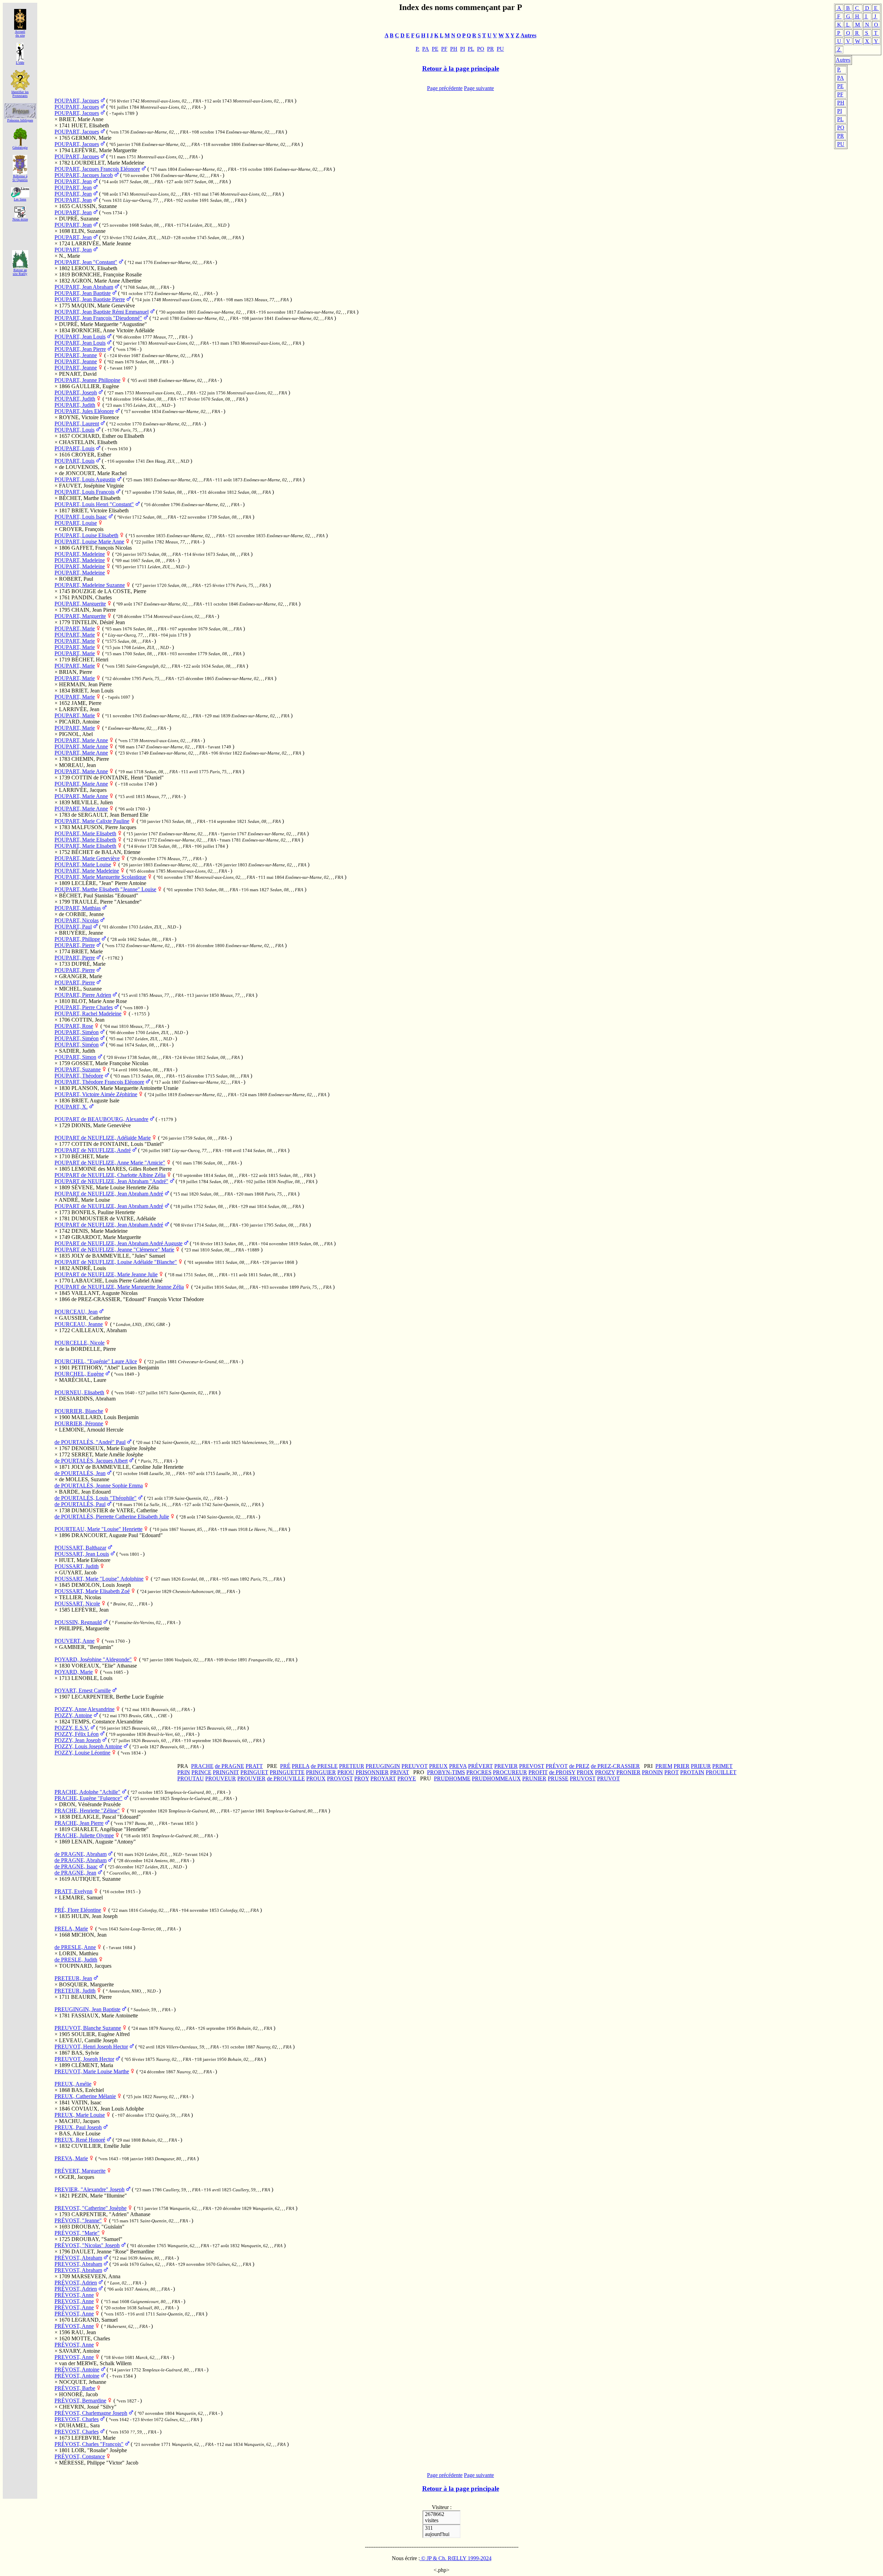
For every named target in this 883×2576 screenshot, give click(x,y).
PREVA (458, 1766)
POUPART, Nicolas (77, 920)
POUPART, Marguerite (80, 604)
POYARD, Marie (74, 1672)
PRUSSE (558, 1778)
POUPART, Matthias (78, 908)
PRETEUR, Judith (75, 1991)
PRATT (254, 1766)
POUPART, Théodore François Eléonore (99, 1082)
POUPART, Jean (73, 181)
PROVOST (340, 1778)
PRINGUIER (321, 1772)
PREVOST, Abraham (78, 2264)
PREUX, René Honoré (80, 2140)
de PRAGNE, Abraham (81, 1854)
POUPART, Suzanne (78, 1069)
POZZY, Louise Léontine (82, 1753)
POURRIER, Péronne (79, 1423)
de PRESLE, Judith (76, 1960)
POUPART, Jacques (77, 101)
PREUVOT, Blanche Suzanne (88, 2028)
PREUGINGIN (383, 1766)
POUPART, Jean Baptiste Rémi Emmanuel (102, 312)
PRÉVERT (480, 1766)
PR (841, 136)
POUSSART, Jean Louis (82, 1554)
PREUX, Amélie (73, 2084)
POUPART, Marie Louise (83, 864)
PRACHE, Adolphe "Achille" (87, 1792)
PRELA (301, 1766)
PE (840, 86)
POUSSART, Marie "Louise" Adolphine (99, 1579)
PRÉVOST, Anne (74, 2295)
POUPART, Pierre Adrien (83, 995)
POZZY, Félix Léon (77, 1734)
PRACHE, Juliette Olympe (84, 1835)
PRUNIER (534, 1778)
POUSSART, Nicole (77, 1604)
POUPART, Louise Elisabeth (86, 535)
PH (841, 103)
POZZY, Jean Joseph (78, 1740)
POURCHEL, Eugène (79, 1374)
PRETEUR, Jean (73, 1978)
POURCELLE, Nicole (80, 1343)
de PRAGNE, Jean (75, 1873)
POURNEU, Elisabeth (79, 1392)
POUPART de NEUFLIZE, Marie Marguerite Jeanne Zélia (119, 1287)
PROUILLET (721, 1772)
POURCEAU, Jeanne (79, 1324)
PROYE (407, 1778)
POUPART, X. (71, 1107)
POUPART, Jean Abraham (84, 287)
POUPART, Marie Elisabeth (85, 833)
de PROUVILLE (286, 1778)
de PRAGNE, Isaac (76, 1866)
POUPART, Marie (75, 628)
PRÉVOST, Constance (80, 2456)
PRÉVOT (557, 1766)
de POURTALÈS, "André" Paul (90, 1442)
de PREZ (579, 1766)
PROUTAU (191, 1778)
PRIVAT (400, 1772)
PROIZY (605, 1772)
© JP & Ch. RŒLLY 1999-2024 (456, 2558)
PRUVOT (608, 1778)
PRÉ (285, 1766)
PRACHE (202, 1766)
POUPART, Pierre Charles (84, 1007)
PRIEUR (701, 1766)
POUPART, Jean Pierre (80, 349)
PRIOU (346, 1772)
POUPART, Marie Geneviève (87, 858)
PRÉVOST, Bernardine (80, 2401)
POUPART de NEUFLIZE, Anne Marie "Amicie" (110, 1163)
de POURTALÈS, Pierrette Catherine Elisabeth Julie (112, 1517)
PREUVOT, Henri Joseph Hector (91, 2047)
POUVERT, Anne (75, 1641)
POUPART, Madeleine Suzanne (90, 585)
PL (840, 119)
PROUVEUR (221, 1778)
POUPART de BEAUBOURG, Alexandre (101, 1119)
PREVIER (506, 1766)
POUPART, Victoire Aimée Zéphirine (96, 1094)
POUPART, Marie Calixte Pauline (92, 821)
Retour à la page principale (461, 68)
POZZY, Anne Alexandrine (85, 1709)
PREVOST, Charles (77, 2419)
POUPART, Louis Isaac (81, 517)
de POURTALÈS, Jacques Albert (91, 1461)
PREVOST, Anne (74, 2301)
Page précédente (445, 88)
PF (840, 94)
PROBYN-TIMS (446, 1772)
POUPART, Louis (75, 430)
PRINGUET (254, 1772)
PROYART (383, 1778)
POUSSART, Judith (77, 1566)
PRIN (184, 1772)
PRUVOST (583, 1778)
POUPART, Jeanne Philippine (87, 380)
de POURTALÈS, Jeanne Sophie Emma (99, 1486)
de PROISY (562, 1772)
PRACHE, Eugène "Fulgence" (88, 1798)
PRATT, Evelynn (73, 1891)
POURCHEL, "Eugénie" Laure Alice (96, 1361)
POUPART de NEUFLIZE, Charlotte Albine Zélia (110, 1175)
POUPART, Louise (76, 523)
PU (841, 144)
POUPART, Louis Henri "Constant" (94, 504)
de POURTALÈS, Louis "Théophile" (96, 1498)
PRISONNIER (372, 1772)
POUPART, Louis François (85, 492)
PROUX (316, 1778)
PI (840, 111)
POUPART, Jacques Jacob (84, 175)
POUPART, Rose (74, 1026)
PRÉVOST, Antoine (77, 2369)
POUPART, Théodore (79, 1076)
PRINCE (201, 1772)
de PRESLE (324, 1766)
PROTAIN (692, 1772)
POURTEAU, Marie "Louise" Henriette (98, 1529)
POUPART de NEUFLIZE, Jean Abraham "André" (111, 1181)
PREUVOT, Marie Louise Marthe (92, 2071)
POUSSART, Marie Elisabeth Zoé (92, 1591)
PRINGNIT (226, 1772)
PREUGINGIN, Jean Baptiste (87, 2009)
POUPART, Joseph (76, 392)
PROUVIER (251, 1778)
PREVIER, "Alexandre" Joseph (90, 2189)
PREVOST (532, 1766)
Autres (843, 60)
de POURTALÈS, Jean (80, 1473)
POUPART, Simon (75, 1057)
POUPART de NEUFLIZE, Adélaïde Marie (103, 1138)
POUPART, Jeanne (76, 355)
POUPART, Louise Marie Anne (89, 542)
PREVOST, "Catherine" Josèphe (91, 2208)
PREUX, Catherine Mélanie (85, 2096)
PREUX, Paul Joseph (78, 2127)
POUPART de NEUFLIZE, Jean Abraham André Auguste (118, 1243)
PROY (362, 1778)
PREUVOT (415, 1766)
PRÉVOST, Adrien (76, 2283)
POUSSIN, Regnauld (78, 1622)
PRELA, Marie (71, 1929)
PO (841, 127)
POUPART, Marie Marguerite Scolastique (100, 877)
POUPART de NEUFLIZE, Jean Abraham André (109, 1194)
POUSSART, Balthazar (80, 1548)
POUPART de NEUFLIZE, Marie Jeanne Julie (106, 1274)
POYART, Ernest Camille (83, 1690)
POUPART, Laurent (77, 424)
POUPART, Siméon (77, 1032)
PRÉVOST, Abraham (78, 2258)
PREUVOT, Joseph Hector (84, 2059)
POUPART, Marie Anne (81, 740)
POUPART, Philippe (77, 939)
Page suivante (479, 88)
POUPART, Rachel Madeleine (88, 1014)
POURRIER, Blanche (79, 1411)
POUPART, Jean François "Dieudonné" (98, 318)
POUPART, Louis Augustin (85, 479)
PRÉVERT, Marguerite (80, 2171)
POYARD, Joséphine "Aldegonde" (93, 1659)
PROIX (585, 1772)
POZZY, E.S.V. (72, 1728)
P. (839, 70)
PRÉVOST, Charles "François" (89, 2444)
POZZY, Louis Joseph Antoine (88, 1746)
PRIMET (722, 1766)
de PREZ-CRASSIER (615, 1766)
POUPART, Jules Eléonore (84, 411)
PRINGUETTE (287, 1772)
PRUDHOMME (452, 1778)
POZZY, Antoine (73, 1715)
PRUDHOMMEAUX (496, 1778)
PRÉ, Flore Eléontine (78, 1910)
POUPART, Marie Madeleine (87, 871)
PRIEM (664, 1766)
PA (841, 78)
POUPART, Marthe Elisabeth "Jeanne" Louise (105, 889)
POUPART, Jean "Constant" (86, 262)
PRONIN (652, 1772)
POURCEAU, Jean (76, 1312)
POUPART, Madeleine (80, 554)
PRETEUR (352, 1766)
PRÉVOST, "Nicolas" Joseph (87, 2245)
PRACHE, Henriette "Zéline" (87, 1811)
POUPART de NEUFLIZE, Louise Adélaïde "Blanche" (116, 1262)
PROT (672, 1772)
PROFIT (538, 1772)
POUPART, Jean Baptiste (83, 293)
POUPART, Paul (73, 927)
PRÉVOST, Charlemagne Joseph (91, 2413)
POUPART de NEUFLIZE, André (93, 1150)
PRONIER (628, 1772)
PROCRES (479, 1772)
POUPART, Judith (75, 399)
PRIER (682, 1766)
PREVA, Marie (71, 2158)
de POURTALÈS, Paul (80, 1504)
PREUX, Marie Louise (80, 2115)
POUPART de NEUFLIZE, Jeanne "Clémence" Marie (114, 1250)
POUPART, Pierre (75, 945)
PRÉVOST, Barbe (75, 2388)
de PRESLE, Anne (75, 1947)
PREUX (438, 1766)
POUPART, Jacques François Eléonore (97, 169)
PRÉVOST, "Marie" (77, 2233)
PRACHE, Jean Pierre (79, 1823)
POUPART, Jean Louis (80, 337)
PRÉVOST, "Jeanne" (78, 2220)
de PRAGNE (230, 1766)
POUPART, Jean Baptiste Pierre (90, 299)
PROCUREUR (510, 1772)
